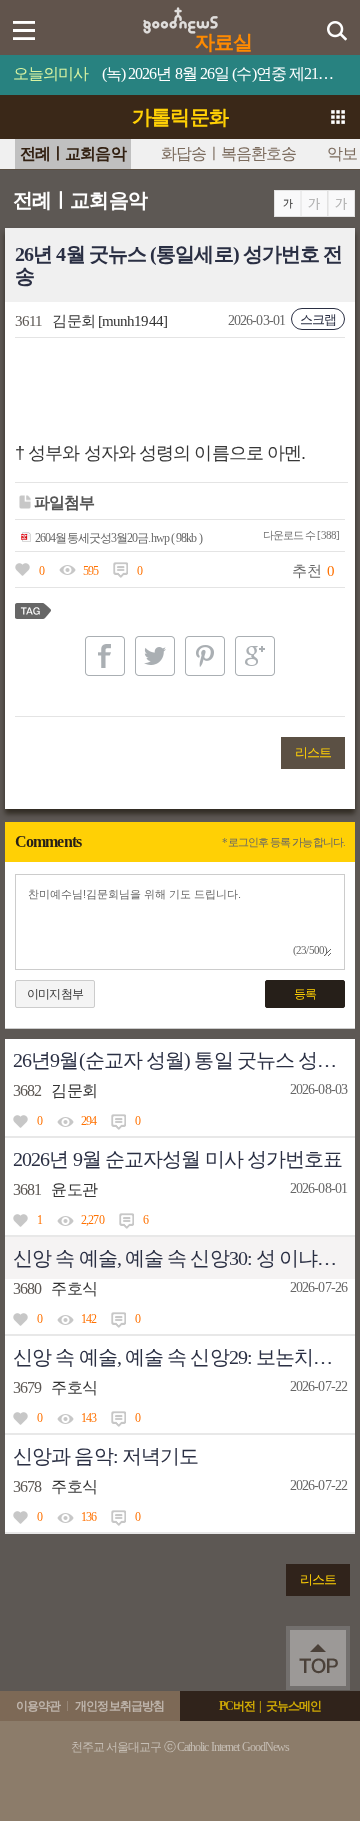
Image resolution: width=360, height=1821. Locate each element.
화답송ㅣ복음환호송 (229, 153)
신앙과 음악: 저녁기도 (105, 1456)
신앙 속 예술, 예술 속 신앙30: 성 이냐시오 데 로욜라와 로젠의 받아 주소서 (184, 1258)
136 (88, 1517)
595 (90, 571)
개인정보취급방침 (119, 1706)
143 (88, 1418)
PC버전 (237, 1706)
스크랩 (318, 319)
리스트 (313, 752)
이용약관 (38, 1706)
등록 (305, 994)
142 (88, 1319)
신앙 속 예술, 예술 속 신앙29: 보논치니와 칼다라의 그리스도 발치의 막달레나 (184, 1357)
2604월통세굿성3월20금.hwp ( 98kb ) (118, 538)
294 (88, 1121)
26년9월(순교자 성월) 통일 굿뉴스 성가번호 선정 (184, 1060)
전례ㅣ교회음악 (73, 153)
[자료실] (180, 14)
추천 (306, 571)
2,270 (92, 1220)
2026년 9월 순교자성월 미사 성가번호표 (177, 1159)
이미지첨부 (55, 994)
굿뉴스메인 (294, 1706)
